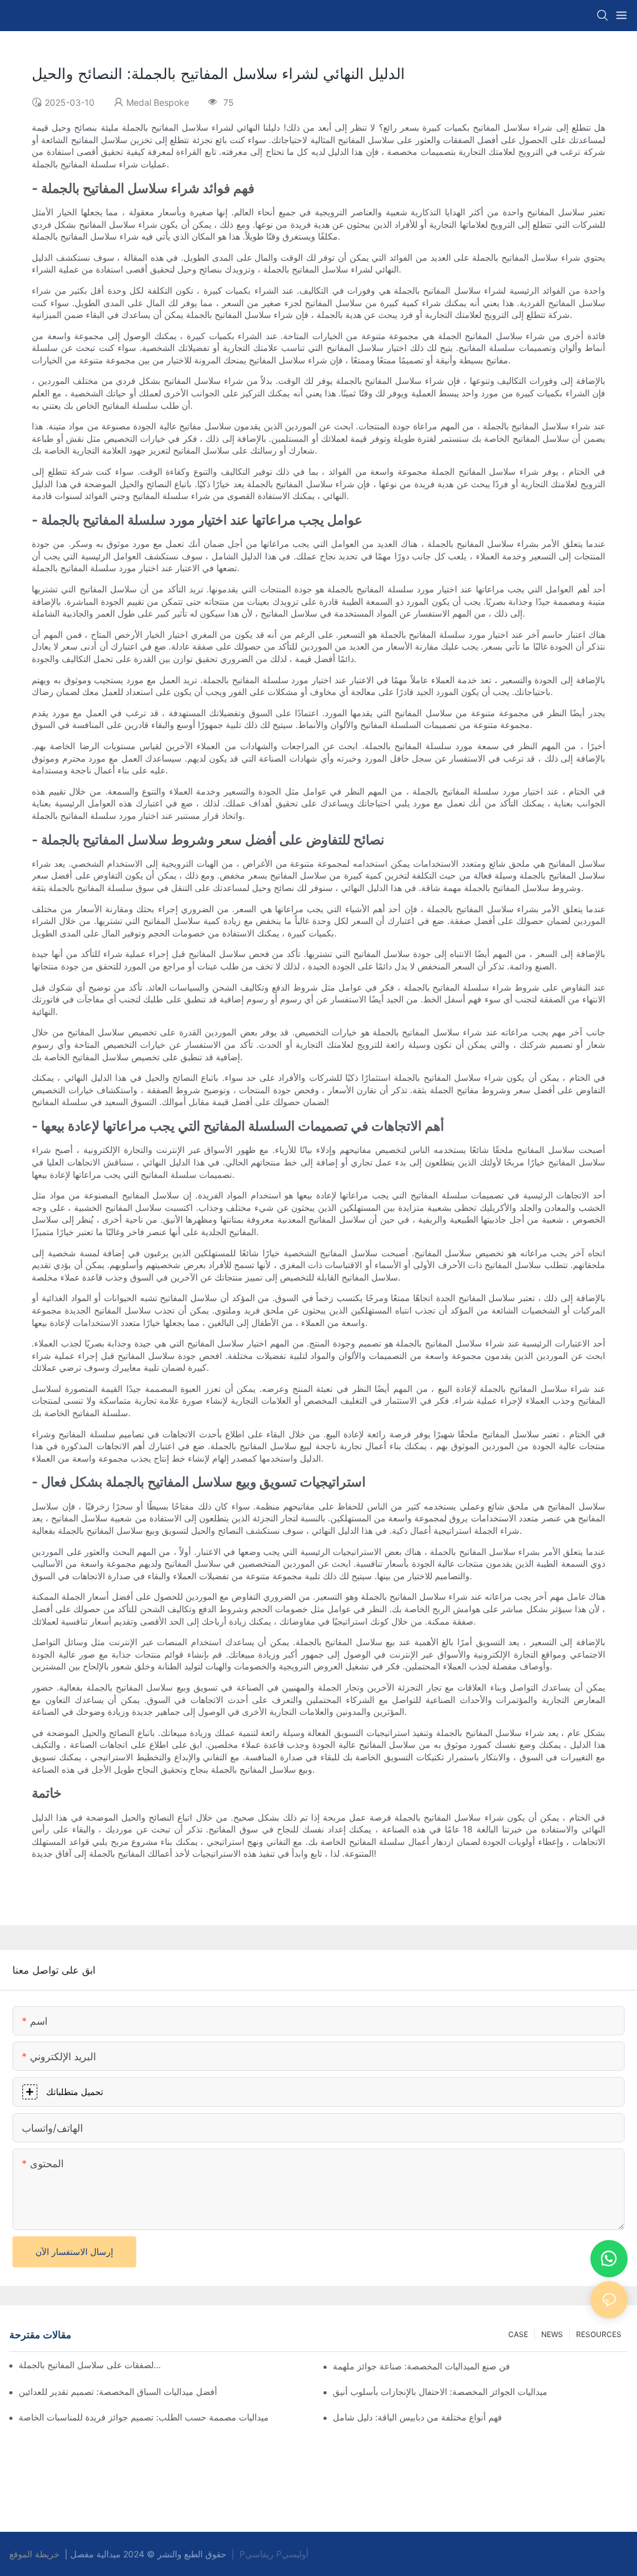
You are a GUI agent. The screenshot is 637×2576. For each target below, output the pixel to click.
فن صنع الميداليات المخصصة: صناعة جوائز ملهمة (421, 2366)
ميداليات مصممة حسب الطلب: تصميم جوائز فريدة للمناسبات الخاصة (144, 2417)
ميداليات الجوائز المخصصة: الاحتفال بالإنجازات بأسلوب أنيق (440, 2392)
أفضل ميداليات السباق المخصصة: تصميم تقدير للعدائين (118, 2392)
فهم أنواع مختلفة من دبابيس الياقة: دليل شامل (417, 2417)
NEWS (552, 2334)
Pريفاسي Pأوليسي (274, 2554)
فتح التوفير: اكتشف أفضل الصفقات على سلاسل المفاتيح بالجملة (90, 2365)
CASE (518, 2334)
